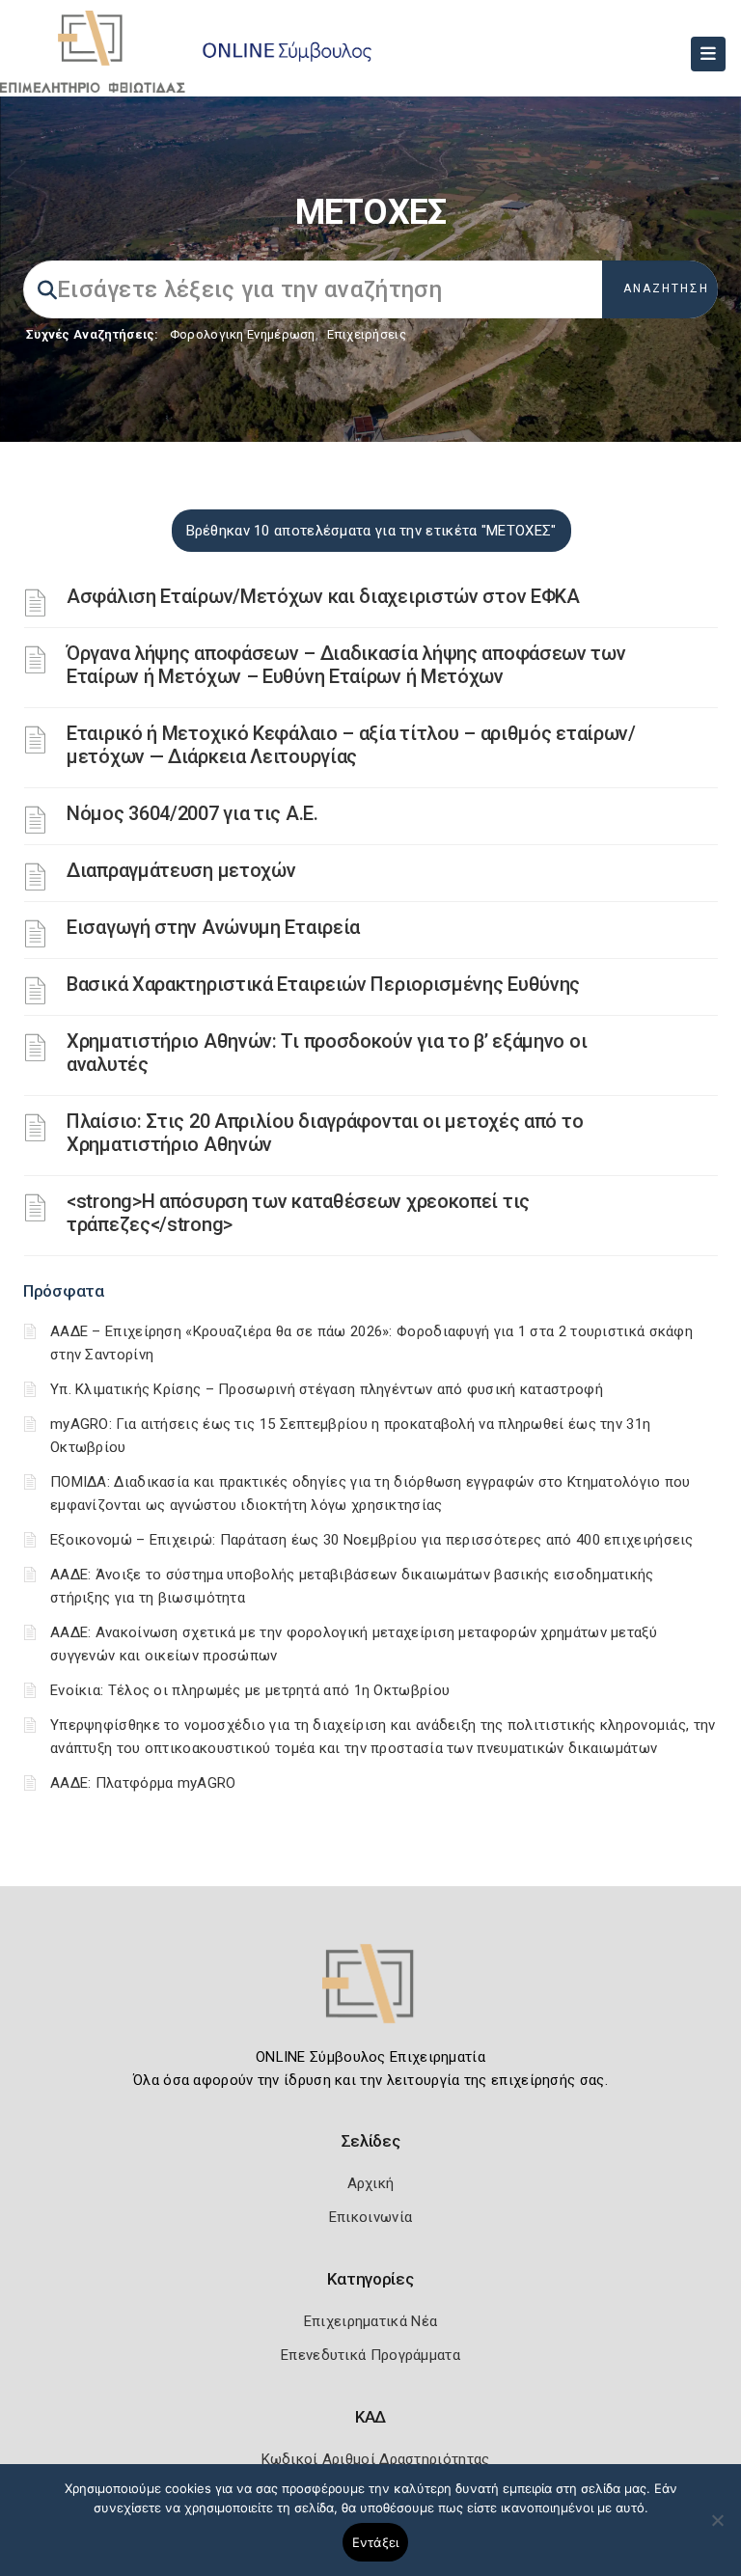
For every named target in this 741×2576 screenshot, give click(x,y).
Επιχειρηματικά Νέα (370, 2321)
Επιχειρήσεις (367, 334)
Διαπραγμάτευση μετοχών (181, 870)
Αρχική (371, 2183)
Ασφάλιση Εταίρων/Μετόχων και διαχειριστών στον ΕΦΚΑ (323, 596)
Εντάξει (376, 2542)
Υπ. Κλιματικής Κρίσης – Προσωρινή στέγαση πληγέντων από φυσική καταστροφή (327, 1389)
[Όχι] (717, 2530)
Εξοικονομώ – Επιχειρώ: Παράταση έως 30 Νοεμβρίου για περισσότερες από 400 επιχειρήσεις (372, 1540)
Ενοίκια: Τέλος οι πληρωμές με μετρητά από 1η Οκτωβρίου (250, 1690)
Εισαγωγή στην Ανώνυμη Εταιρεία (213, 927)
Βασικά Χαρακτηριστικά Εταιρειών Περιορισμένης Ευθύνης (323, 984)
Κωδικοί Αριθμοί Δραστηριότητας (376, 2459)
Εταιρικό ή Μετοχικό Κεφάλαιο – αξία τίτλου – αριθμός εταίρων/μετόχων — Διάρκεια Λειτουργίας (351, 745)
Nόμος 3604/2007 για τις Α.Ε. (192, 813)
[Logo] (370, 1997)
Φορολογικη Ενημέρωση (243, 334)
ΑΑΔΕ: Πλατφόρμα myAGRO (143, 1783)
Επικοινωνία (370, 2217)
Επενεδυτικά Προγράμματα (370, 2355)
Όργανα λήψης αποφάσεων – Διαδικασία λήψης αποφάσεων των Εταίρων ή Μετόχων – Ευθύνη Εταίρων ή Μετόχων (346, 665)
